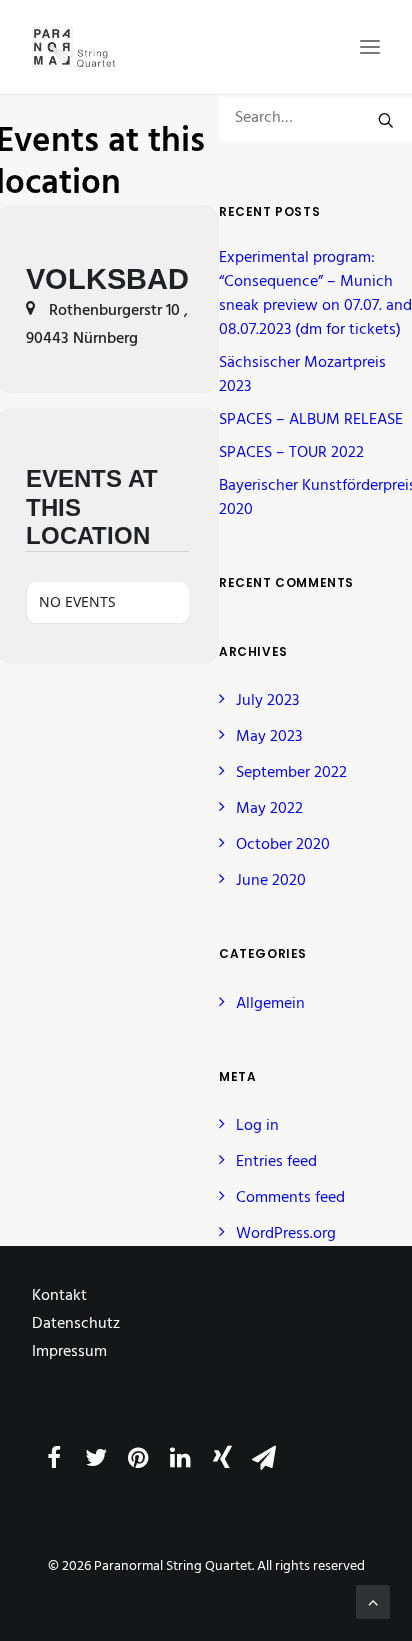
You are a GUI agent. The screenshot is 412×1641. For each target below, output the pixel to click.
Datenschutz (76, 1324)
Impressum (69, 1352)
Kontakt (59, 1296)
